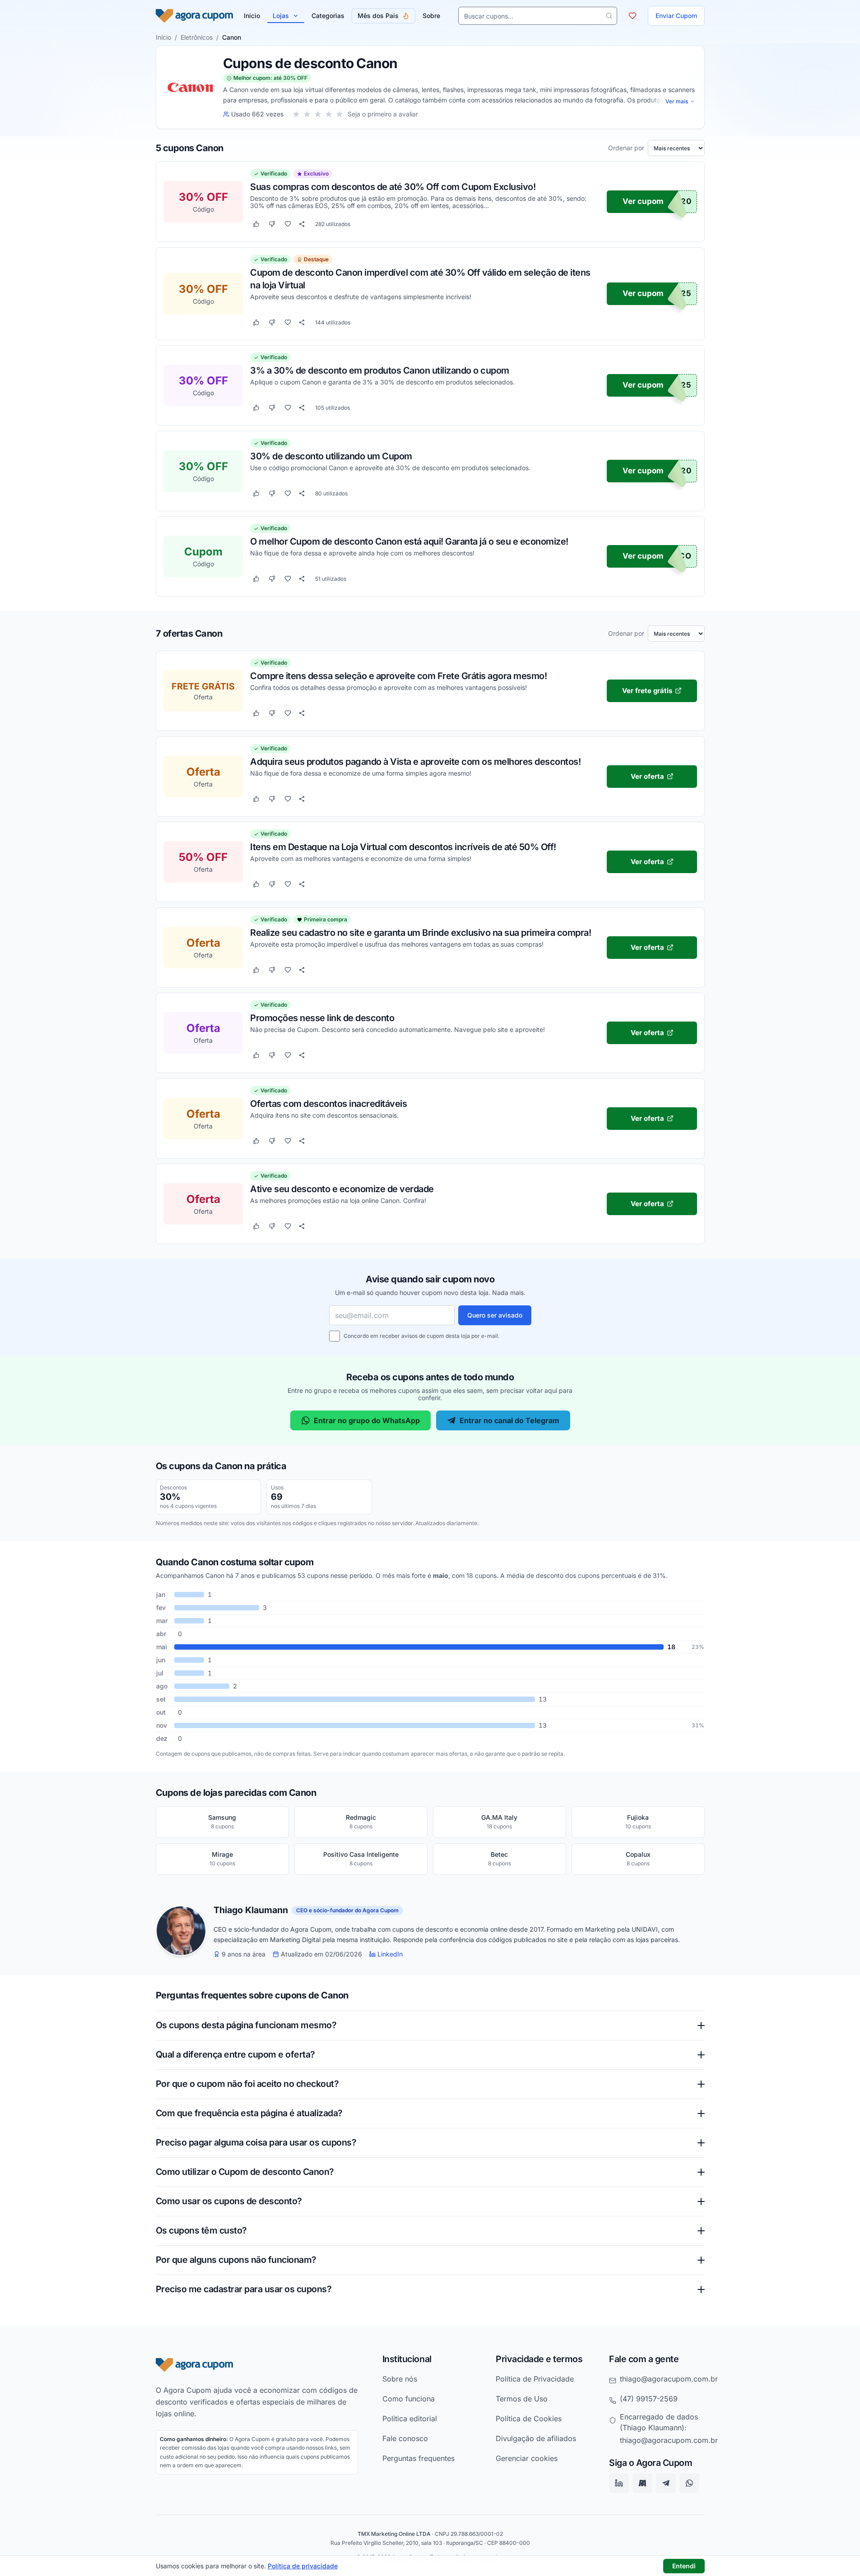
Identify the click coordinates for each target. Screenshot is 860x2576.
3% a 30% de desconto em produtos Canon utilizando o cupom (380, 370)
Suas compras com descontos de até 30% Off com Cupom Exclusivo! (393, 187)
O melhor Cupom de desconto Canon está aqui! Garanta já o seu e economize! (409, 541)
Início (163, 37)
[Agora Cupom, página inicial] (194, 16)
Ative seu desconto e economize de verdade (342, 1189)
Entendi (684, 2566)
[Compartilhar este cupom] (302, 224)
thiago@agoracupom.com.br (669, 2379)
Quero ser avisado (495, 1315)
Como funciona (409, 2399)
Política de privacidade (303, 2566)
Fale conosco (405, 2438)
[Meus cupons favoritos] (632, 16)
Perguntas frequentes (418, 2458)
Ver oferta (647, 776)
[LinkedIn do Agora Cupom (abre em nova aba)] (619, 2484)
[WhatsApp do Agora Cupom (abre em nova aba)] (689, 2484)
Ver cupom (643, 202)
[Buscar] (609, 16)
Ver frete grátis (647, 690)
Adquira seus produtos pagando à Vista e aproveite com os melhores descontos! (415, 761)
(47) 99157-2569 (649, 2399)
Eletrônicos (197, 37)
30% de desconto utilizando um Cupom (331, 456)
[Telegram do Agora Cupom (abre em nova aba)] (666, 2484)
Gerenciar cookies (527, 2458)
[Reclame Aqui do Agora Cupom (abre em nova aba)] (642, 2484)
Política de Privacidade (535, 2379)
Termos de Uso (522, 2399)
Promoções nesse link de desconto (322, 1017)
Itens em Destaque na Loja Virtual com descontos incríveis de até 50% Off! (403, 846)
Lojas (281, 16)
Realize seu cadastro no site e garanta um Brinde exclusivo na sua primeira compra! (421, 932)
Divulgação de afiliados (536, 2438)
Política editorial (410, 2419)
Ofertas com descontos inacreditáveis (328, 1103)
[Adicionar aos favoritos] (288, 224)
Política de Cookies (529, 2419)
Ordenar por (626, 148)
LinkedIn (390, 1954)
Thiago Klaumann (251, 1910)
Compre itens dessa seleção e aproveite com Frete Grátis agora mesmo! (398, 675)
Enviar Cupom (676, 16)
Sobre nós (400, 2379)
